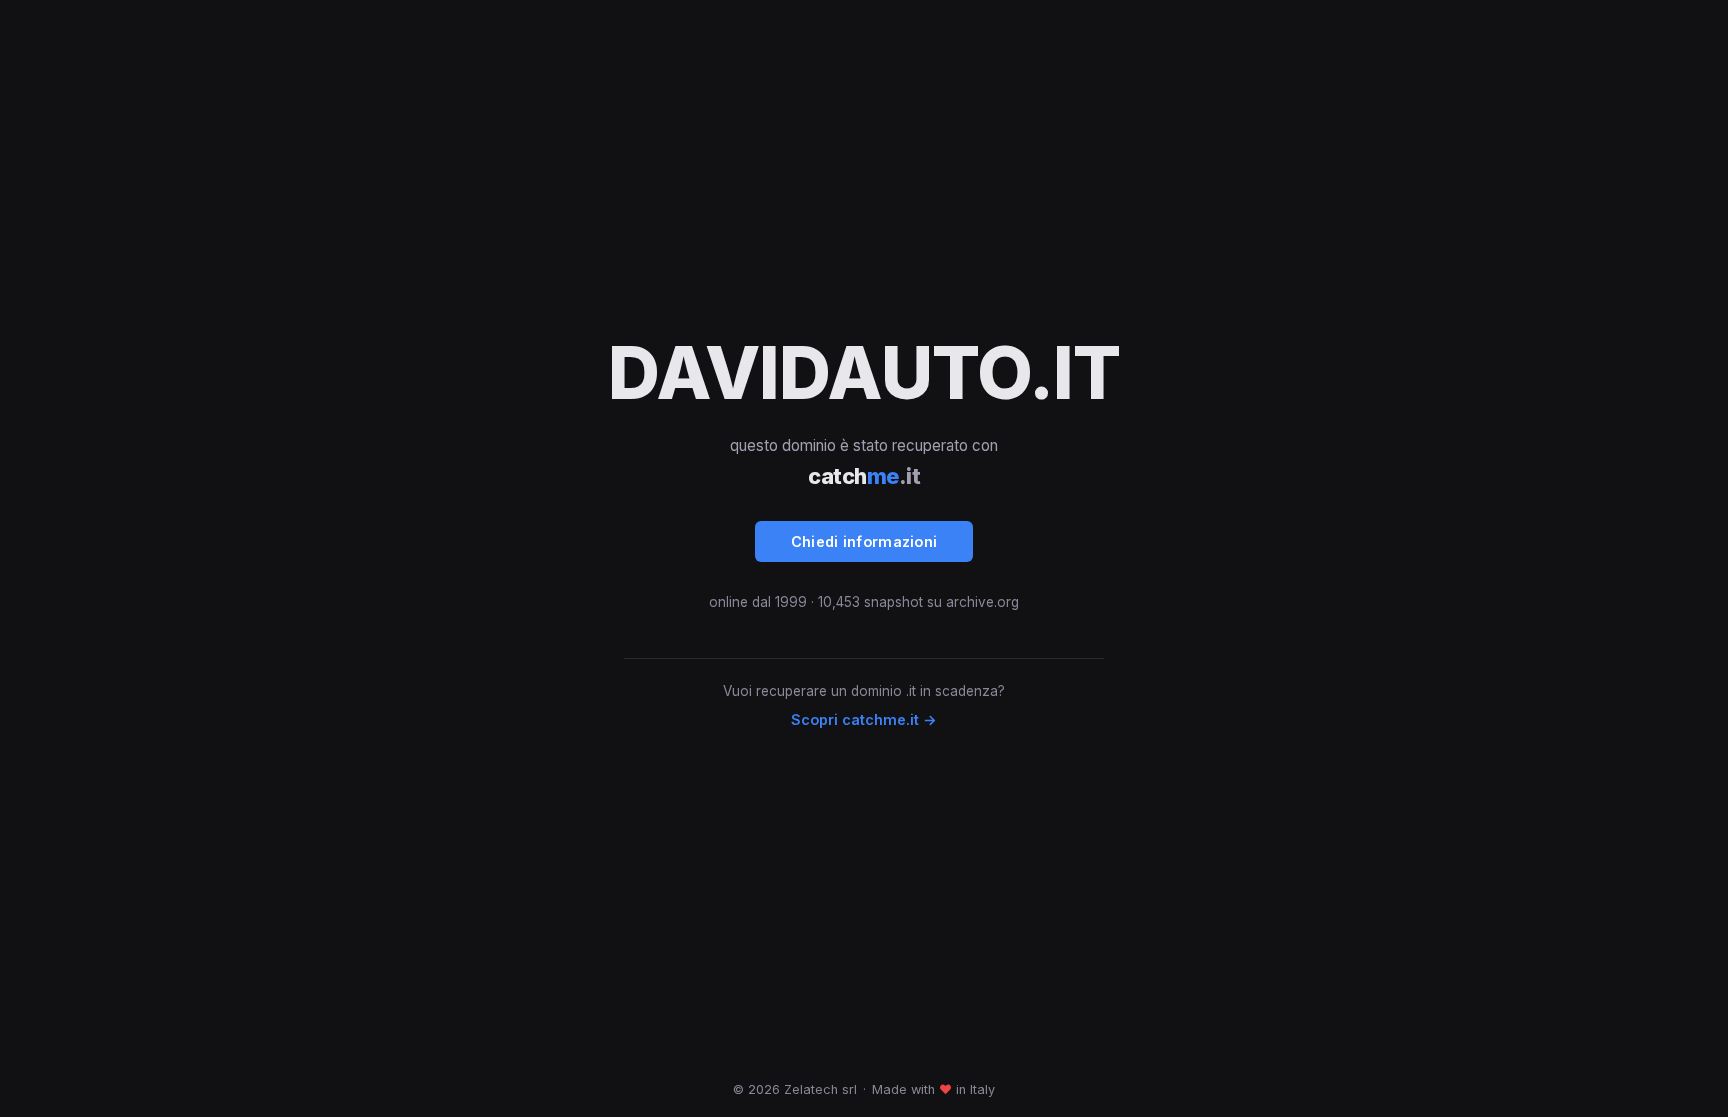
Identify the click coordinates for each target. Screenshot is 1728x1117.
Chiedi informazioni (864, 541)
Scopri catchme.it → (864, 719)
